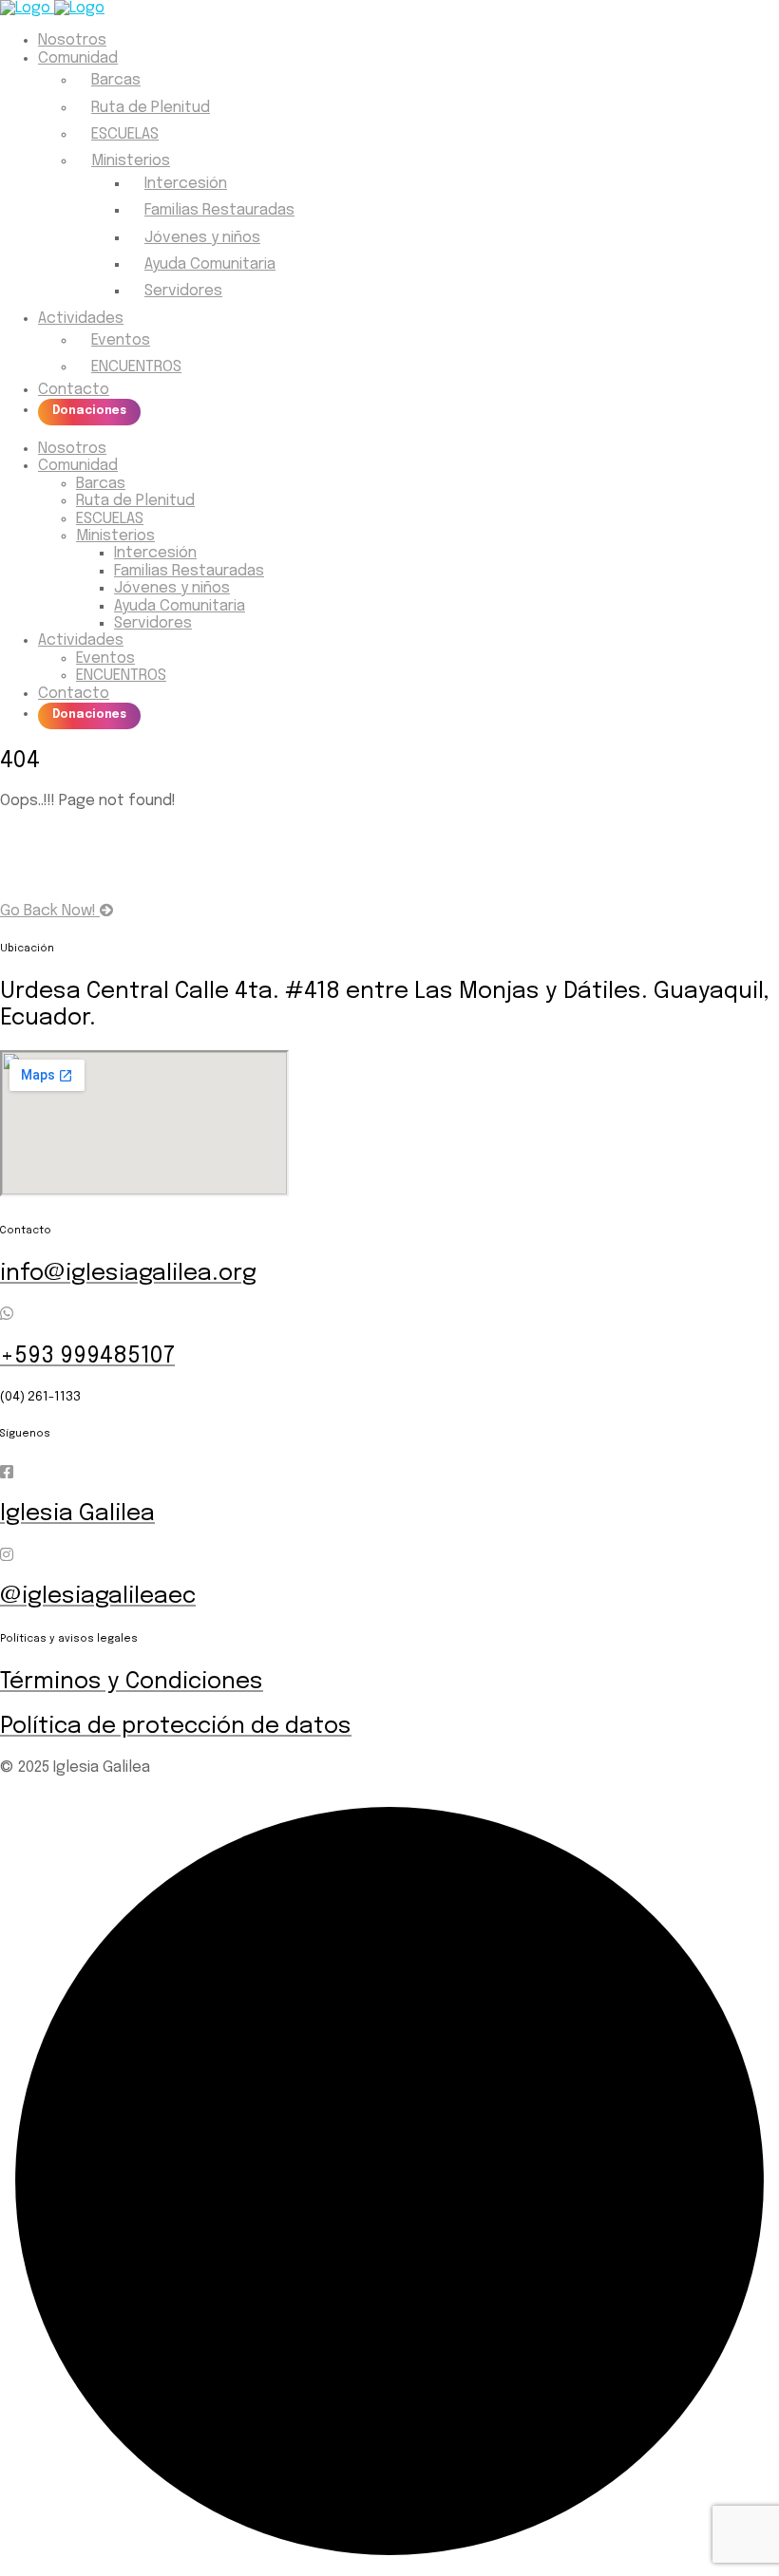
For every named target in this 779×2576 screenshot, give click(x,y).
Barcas (116, 80)
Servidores (183, 291)
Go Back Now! (50, 911)
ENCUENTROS (136, 367)
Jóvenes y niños (202, 238)
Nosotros (72, 40)
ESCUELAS (125, 134)
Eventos (121, 340)
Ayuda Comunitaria (210, 264)
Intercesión (186, 184)
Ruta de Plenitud (151, 108)
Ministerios (131, 161)
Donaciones (89, 411)
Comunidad (78, 58)
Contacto (74, 390)
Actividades (81, 319)
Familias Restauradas (219, 210)
